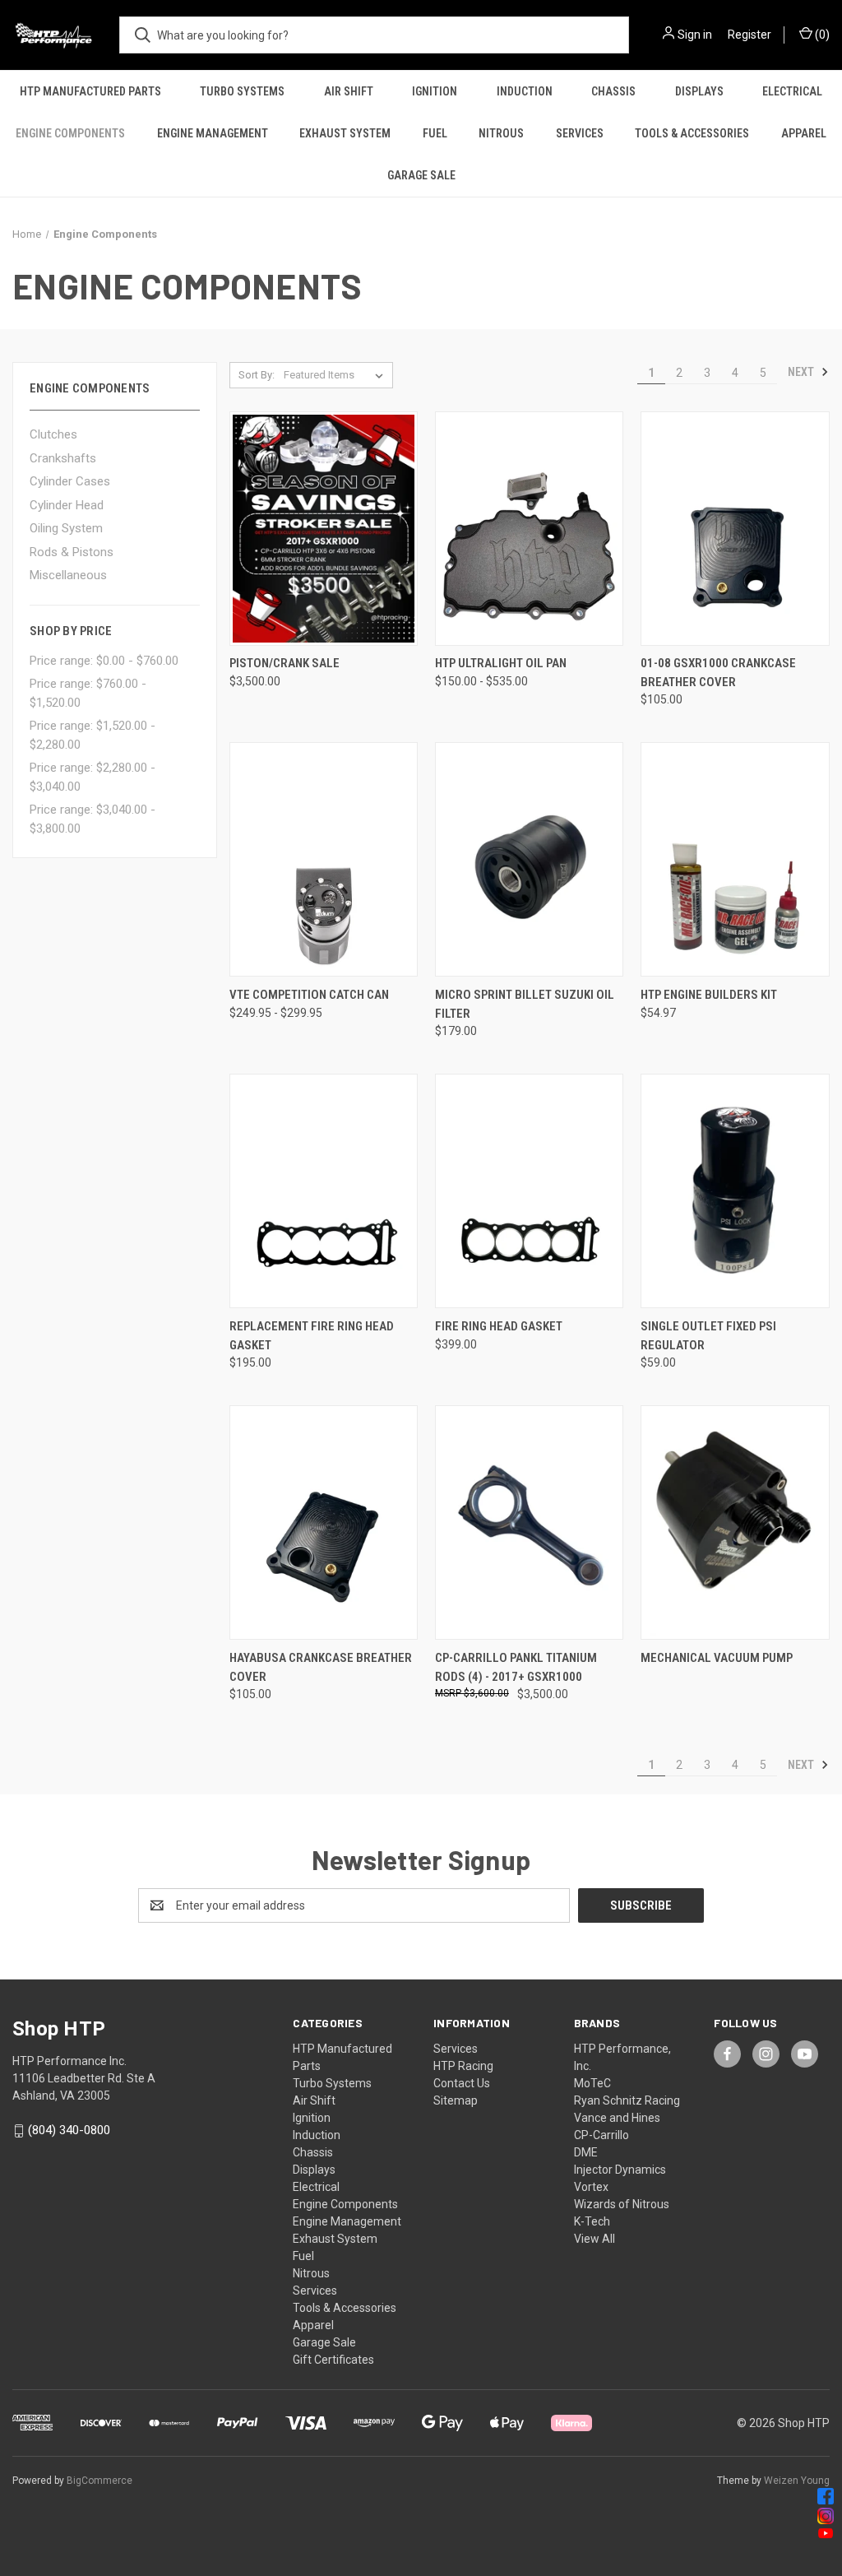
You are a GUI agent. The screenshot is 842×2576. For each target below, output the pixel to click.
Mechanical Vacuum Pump (717, 1658)
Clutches (53, 434)
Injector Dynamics (620, 2170)
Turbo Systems (242, 91)
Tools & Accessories (692, 133)
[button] (421, 2496)
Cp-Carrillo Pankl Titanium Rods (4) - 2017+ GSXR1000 (516, 1667)
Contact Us (462, 2083)
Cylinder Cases (70, 481)
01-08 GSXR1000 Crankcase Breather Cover (718, 673)
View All (594, 2239)
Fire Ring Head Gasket (499, 1326)
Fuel (435, 133)
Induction (525, 91)
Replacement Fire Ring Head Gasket (312, 1336)
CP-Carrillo (601, 2135)
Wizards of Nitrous (622, 2204)
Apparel (313, 2325)
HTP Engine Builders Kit (709, 995)
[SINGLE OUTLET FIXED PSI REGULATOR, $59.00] (735, 1191)
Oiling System (66, 528)
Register (749, 35)
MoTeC (592, 2083)
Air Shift (349, 91)
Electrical (316, 2187)
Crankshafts (63, 458)
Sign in (695, 35)
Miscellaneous (68, 575)
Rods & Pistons (72, 552)
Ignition (435, 91)
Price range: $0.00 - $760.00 (104, 661)
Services (580, 133)
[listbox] (337, 375)
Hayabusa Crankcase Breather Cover (321, 1667)
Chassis (613, 91)
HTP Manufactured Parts (90, 91)
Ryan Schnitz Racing (627, 2100)
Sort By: (257, 375)
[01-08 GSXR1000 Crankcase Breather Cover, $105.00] (735, 529)
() (821, 35)
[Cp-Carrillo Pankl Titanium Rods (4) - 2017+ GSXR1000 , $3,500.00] (529, 1522)
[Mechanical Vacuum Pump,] (735, 1522)
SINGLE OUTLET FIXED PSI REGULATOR (708, 1336)
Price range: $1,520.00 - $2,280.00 (93, 735)
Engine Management (213, 133)
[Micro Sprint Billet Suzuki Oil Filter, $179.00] (529, 859)
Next (802, 372)
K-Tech (592, 2221)
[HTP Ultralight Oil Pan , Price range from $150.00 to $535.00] (529, 529)
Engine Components (70, 133)
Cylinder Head (67, 505)
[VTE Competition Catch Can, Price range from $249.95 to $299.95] (324, 859)
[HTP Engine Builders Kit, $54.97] (735, 859)
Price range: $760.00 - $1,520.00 (88, 693)
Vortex (591, 2187)
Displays (699, 91)
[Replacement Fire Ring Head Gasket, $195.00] (324, 1191)
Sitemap (456, 2100)
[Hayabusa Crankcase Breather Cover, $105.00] (324, 1522)
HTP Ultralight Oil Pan (501, 663)
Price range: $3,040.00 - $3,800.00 (93, 819)
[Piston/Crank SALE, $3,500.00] (324, 529)
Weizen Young (797, 2481)
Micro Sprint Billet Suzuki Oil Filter (525, 1004)
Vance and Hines (617, 2118)
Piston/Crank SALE (285, 663)
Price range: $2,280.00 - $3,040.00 (93, 777)
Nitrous (501, 133)
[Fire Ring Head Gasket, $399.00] (529, 1191)
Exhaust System (345, 133)
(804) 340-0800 (69, 2130)
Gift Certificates (333, 2360)
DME (586, 2152)
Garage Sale (421, 175)
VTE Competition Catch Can (309, 995)
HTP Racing (463, 2066)
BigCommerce (99, 2481)
